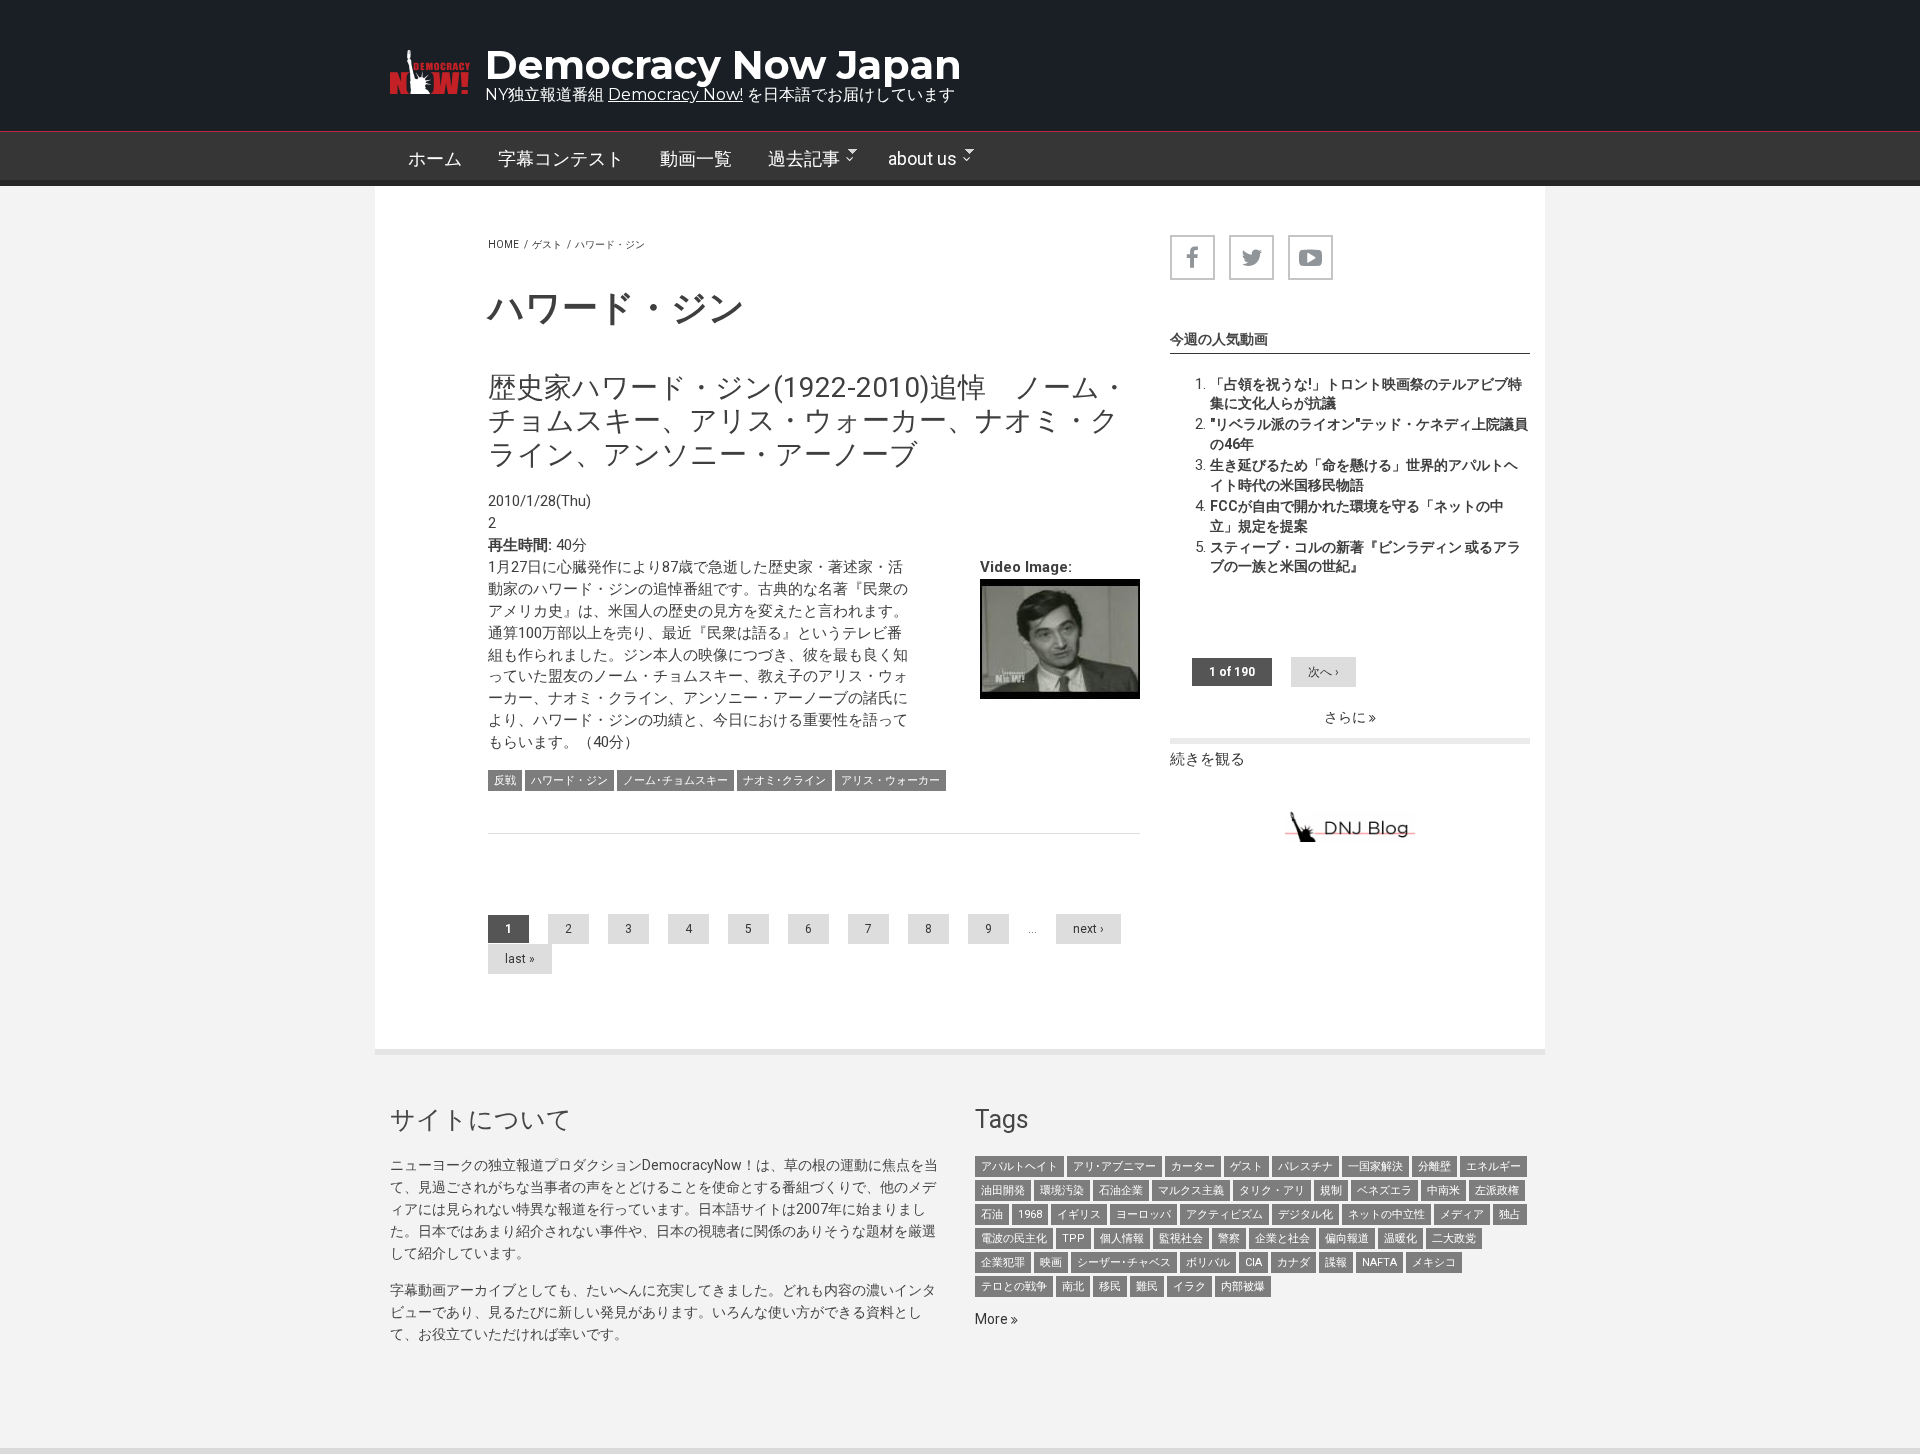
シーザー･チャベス (1124, 1262)
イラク (1189, 1286)
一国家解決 (1375, 1166)
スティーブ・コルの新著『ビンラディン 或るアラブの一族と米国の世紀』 (1365, 557)
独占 (1510, 1214)
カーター (1193, 1166)
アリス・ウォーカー (890, 780)
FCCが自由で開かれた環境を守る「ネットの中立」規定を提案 (1357, 516)
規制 (1331, 1190)
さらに (1346, 717)
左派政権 (1497, 1190)
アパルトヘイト (1019, 1166)
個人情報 (1122, 1238)
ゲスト (547, 244)
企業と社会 (1282, 1238)
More (993, 1319)
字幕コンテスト (561, 158)
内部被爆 (1243, 1286)
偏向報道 (1347, 1238)
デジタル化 (1305, 1214)
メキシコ (1434, 1262)
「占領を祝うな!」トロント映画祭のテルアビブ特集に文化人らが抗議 (1366, 394)
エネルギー (1493, 1166)
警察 (1229, 1238)
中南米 (1443, 1190)
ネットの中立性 (1386, 1214)
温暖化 (1400, 1238)
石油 (992, 1214)
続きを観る (1207, 759)
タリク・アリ (1272, 1190)
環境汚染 (1062, 1190)
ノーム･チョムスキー (675, 780)
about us (913, 159)
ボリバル (1208, 1262)
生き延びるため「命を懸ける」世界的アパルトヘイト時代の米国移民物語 (1364, 475)
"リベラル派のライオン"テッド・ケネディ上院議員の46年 (1369, 434)
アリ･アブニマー (1114, 1166)
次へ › (1323, 672)
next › (1088, 929)
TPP (1073, 1238)
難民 (1147, 1286)
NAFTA (1379, 1262)
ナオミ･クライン (784, 780)
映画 (1051, 1262)
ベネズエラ (1384, 1190)
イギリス (1079, 1214)
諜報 (1336, 1262)
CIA (1253, 1262)
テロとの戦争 (1014, 1286)
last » (520, 959)
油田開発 (1003, 1190)
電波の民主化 (1014, 1238)
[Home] (430, 72)
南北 (1073, 1286)
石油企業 (1121, 1190)
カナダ (1293, 1262)
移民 (1110, 1286)
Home (503, 244)
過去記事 (795, 159)
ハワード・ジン (569, 780)
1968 (1030, 1214)
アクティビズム (1224, 1214)
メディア (1462, 1214)
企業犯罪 (1003, 1262)
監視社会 (1181, 1238)
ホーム (435, 158)
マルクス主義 (1191, 1190)
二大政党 (1454, 1238)
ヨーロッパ (1143, 1214)
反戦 (505, 780)
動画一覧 (696, 158)
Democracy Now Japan (723, 64)
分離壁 (1434, 1166)
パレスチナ (1305, 1166)
